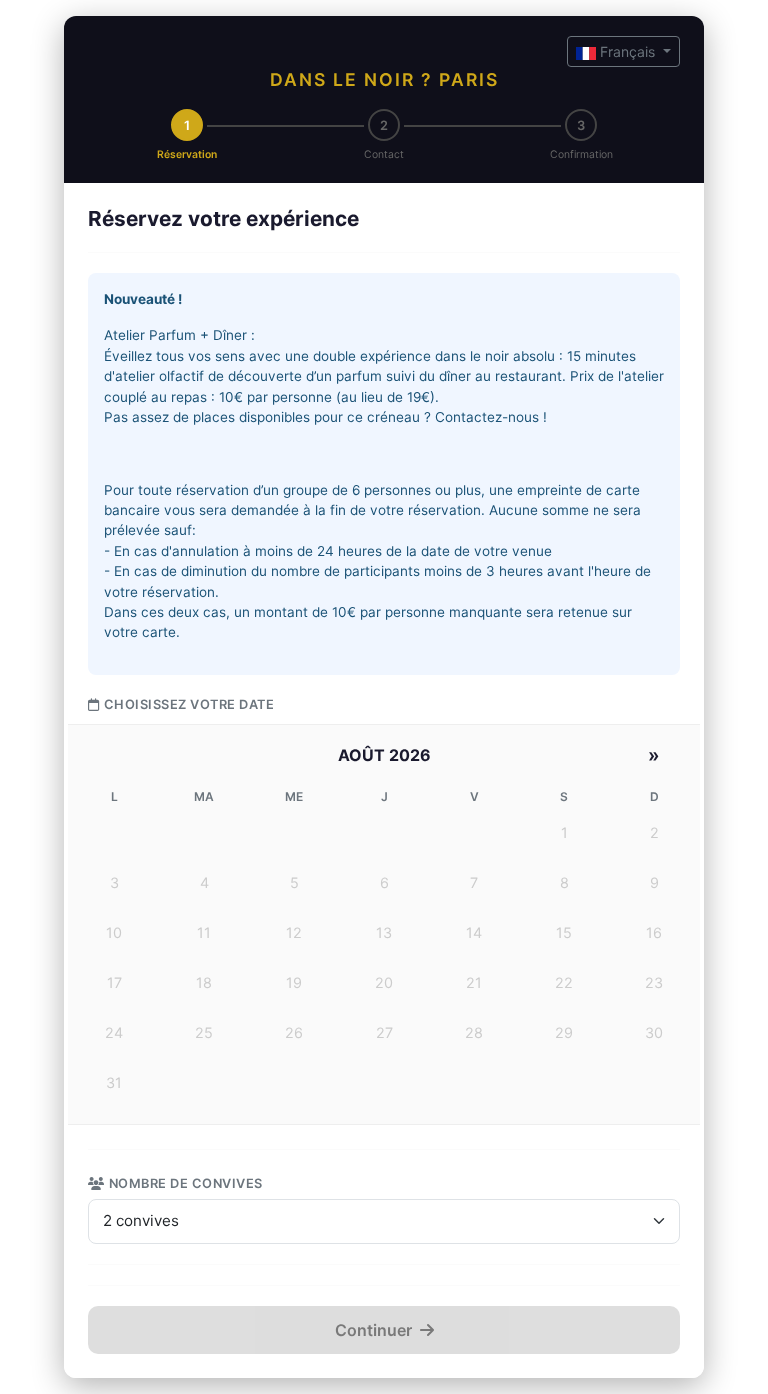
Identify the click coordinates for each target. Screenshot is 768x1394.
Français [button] (627, 51)
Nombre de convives (186, 1183)
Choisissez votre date (189, 704)
